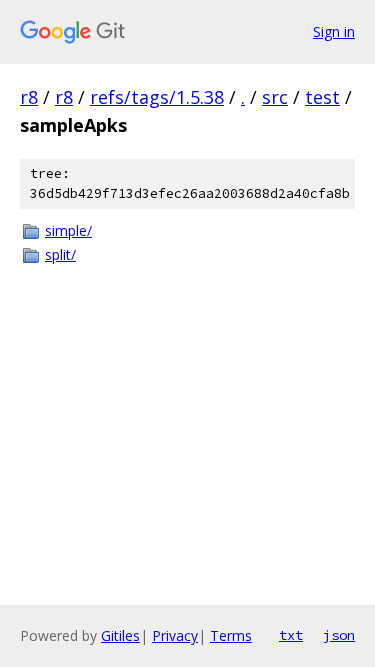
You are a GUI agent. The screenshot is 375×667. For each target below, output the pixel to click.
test (322, 97)
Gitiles (120, 635)
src (275, 97)
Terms (231, 635)
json (339, 635)
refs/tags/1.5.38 (157, 97)
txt (291, 635)
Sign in (334, 31)
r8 (29, 97)
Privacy (175, 635)
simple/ (68, 230)
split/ (60, 254)
